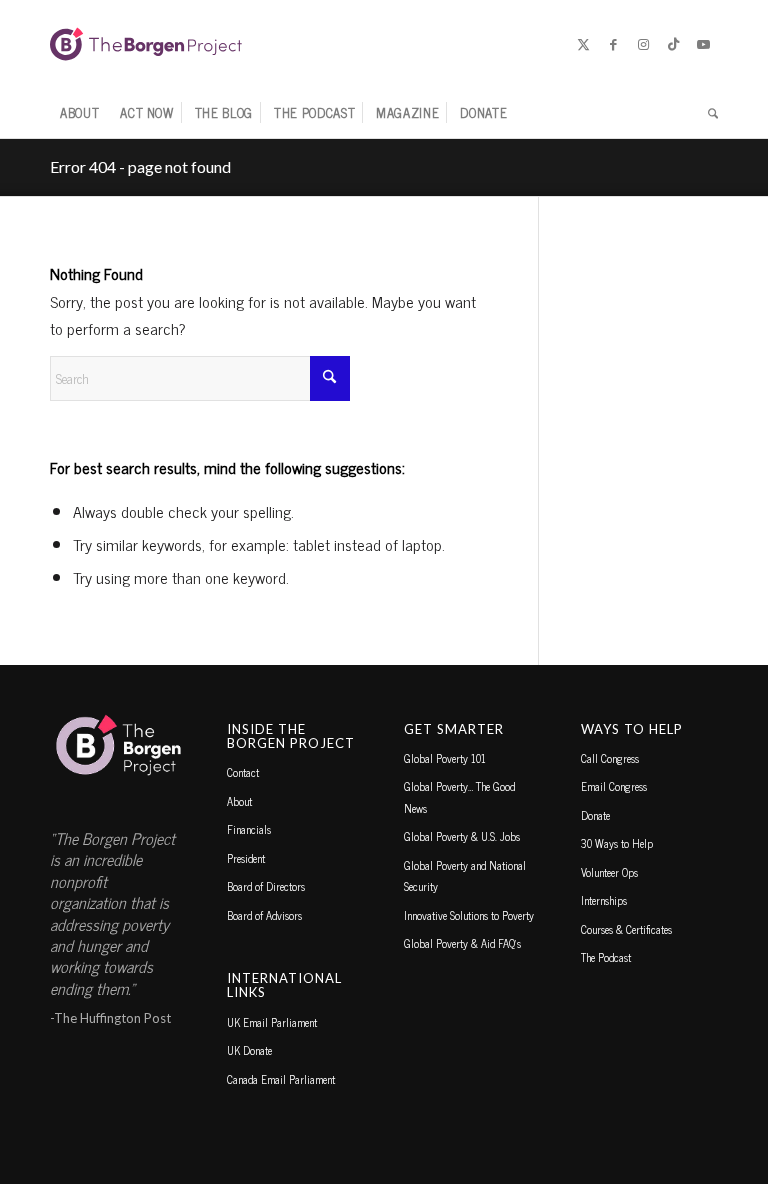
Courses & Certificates (626, 929)
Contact (243, 772)
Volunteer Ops (609, 872)
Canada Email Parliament (281, 1079)
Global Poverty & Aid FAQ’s (462, 943)
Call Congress (610, 758)
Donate (595, 815)
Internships (604, 900)
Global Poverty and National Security (465, 875)
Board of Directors (266, 886)
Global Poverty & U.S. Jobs (462, 836)
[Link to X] (583, 44)
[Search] (708, 113)
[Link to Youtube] (703, 44)
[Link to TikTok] (673, 44)
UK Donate (249, 1050)
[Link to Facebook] (613, 44)
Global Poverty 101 (445, 758)
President (246, 858)
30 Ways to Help (617, 843)
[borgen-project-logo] (146, 44)
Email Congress (614, 786)
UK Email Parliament (272, 1022)
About (239, 801)
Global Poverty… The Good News (459, 796)
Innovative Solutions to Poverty (469, 915)
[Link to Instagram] (643, 44)
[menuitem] (79, 113)
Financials (249, 829)
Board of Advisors (264, 915)
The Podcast (606, 957)
